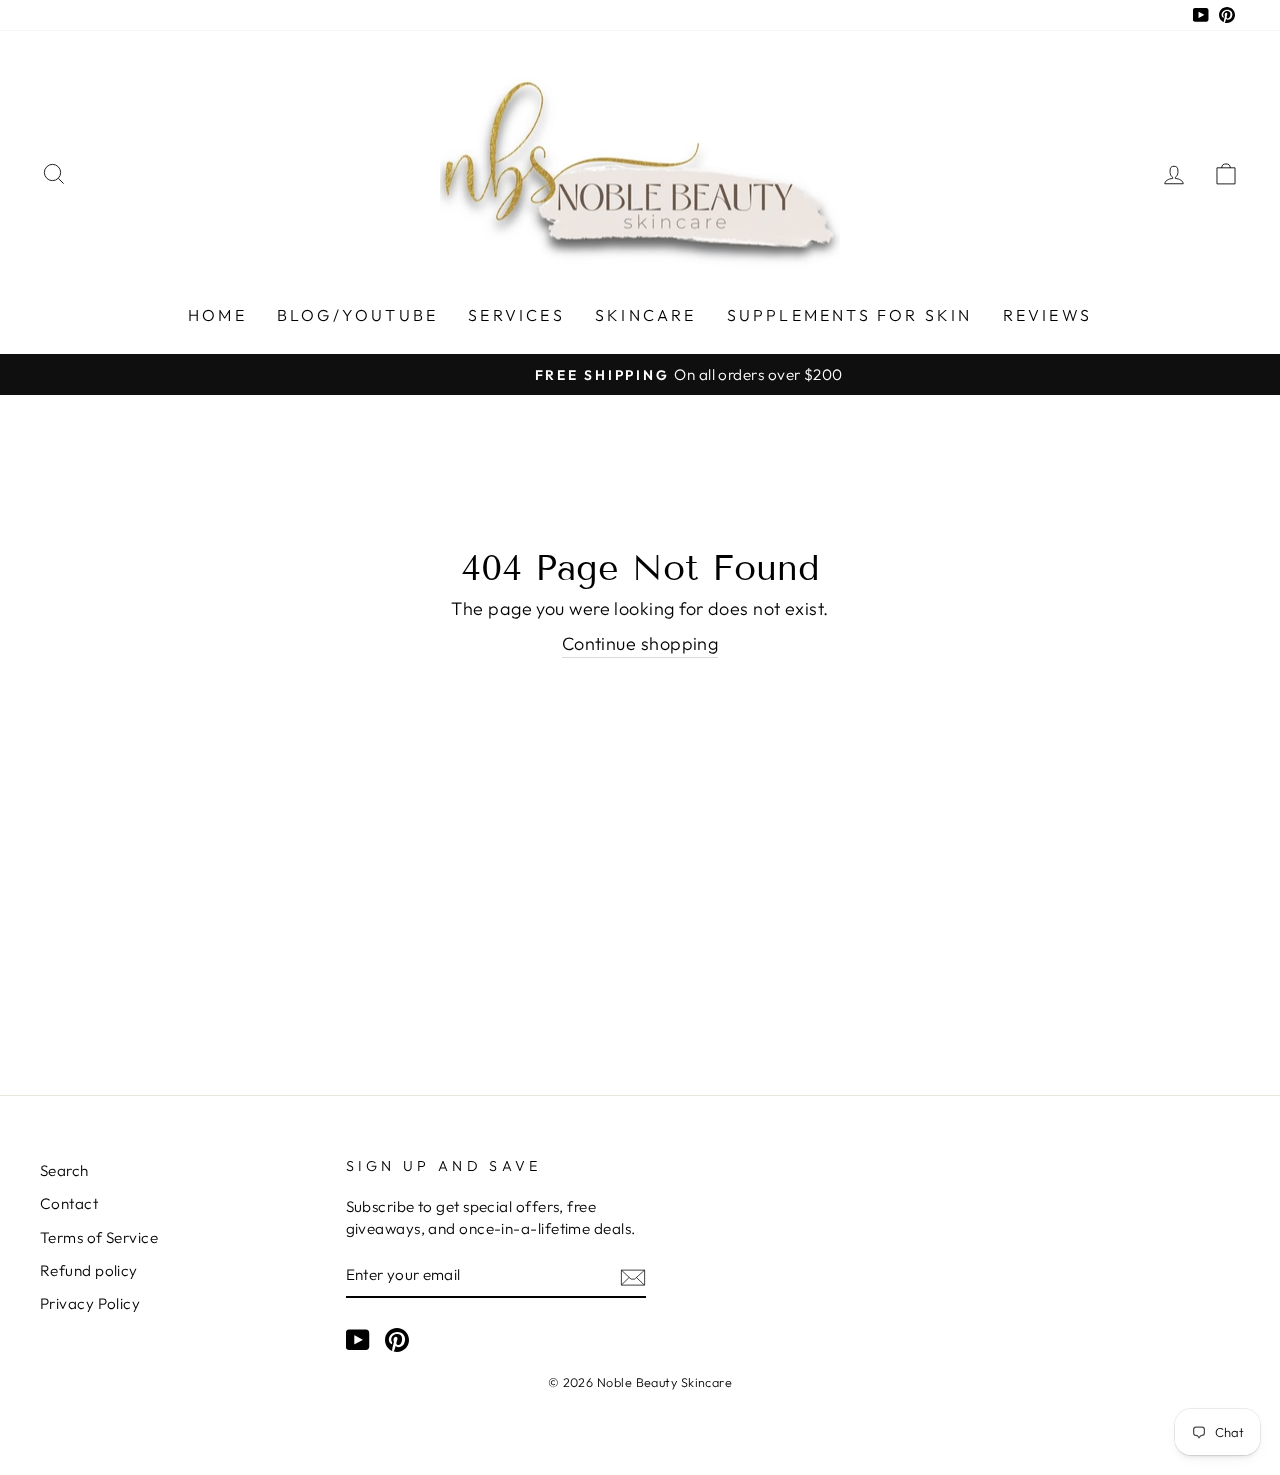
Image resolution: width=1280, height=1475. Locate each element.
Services (516, 315)
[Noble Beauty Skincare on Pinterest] (397, 1340)
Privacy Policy (90, 1303)
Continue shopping (640, 643)
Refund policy (89, 1270)
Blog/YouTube (357, 315)
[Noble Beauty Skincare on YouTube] (358, 1340)
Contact (69, 1203)
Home (217, 315)
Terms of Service (99, 1237)
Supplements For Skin (850, 315)
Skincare (646, 315)
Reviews (1047, 315)
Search (64, 1170)
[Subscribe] (633, 1275)
